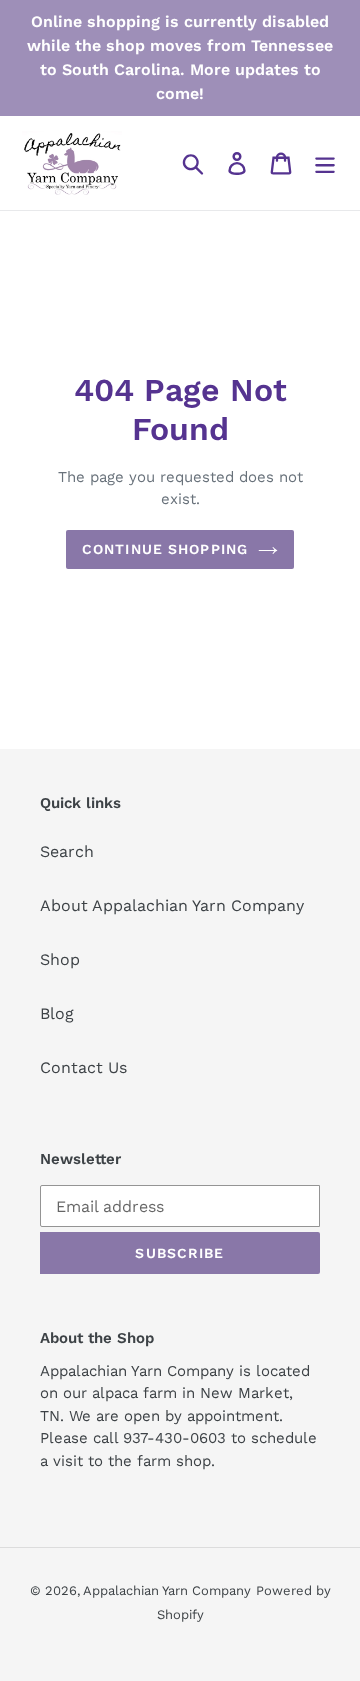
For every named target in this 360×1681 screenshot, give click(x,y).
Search (67, 851)
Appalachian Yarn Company (167, 1590)
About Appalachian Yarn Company (172, 905)
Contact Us (83, 1067)
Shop (60, 959)
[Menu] (325, 163)
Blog (57, 1013)
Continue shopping (165, 549)
